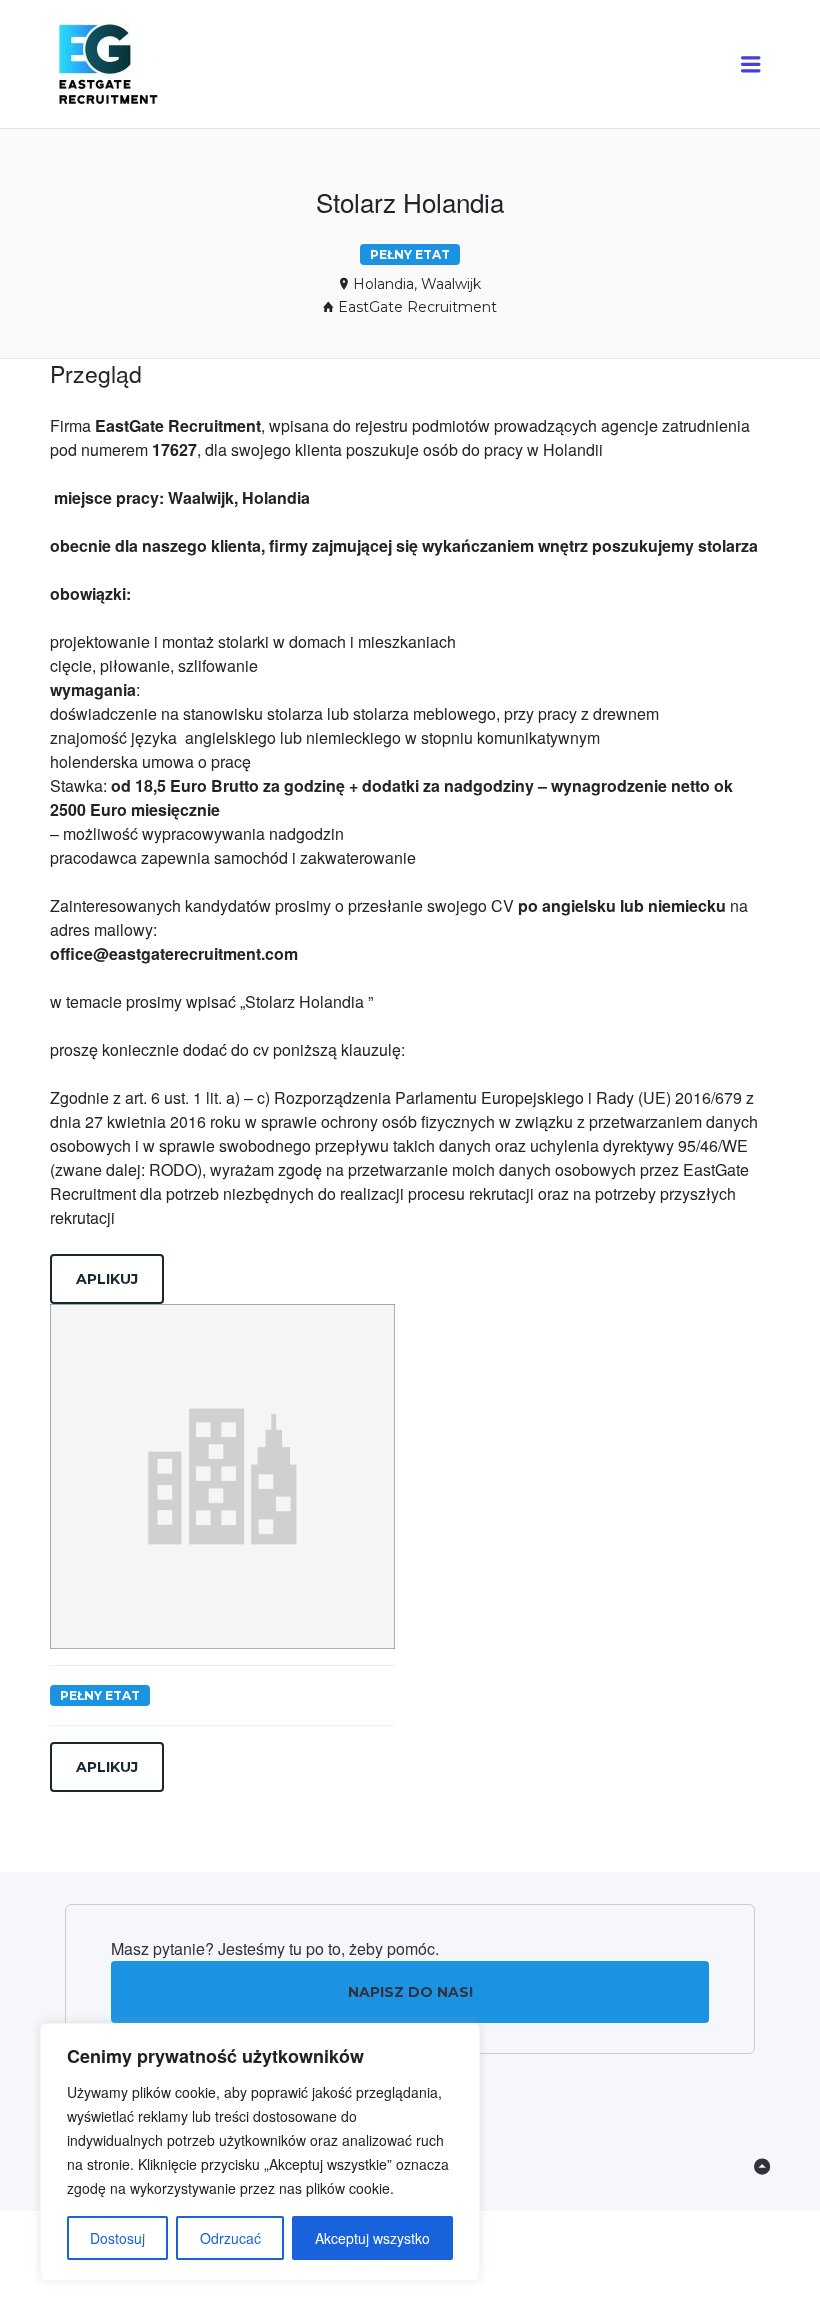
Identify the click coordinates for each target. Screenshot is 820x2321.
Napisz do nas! (410, 1992)
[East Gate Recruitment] (127, 64)
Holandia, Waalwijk (417, 284)
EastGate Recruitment (417, 307)
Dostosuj (117, 2238)
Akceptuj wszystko (372, 2238)
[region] (260, 2152)
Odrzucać (230, 2238)
